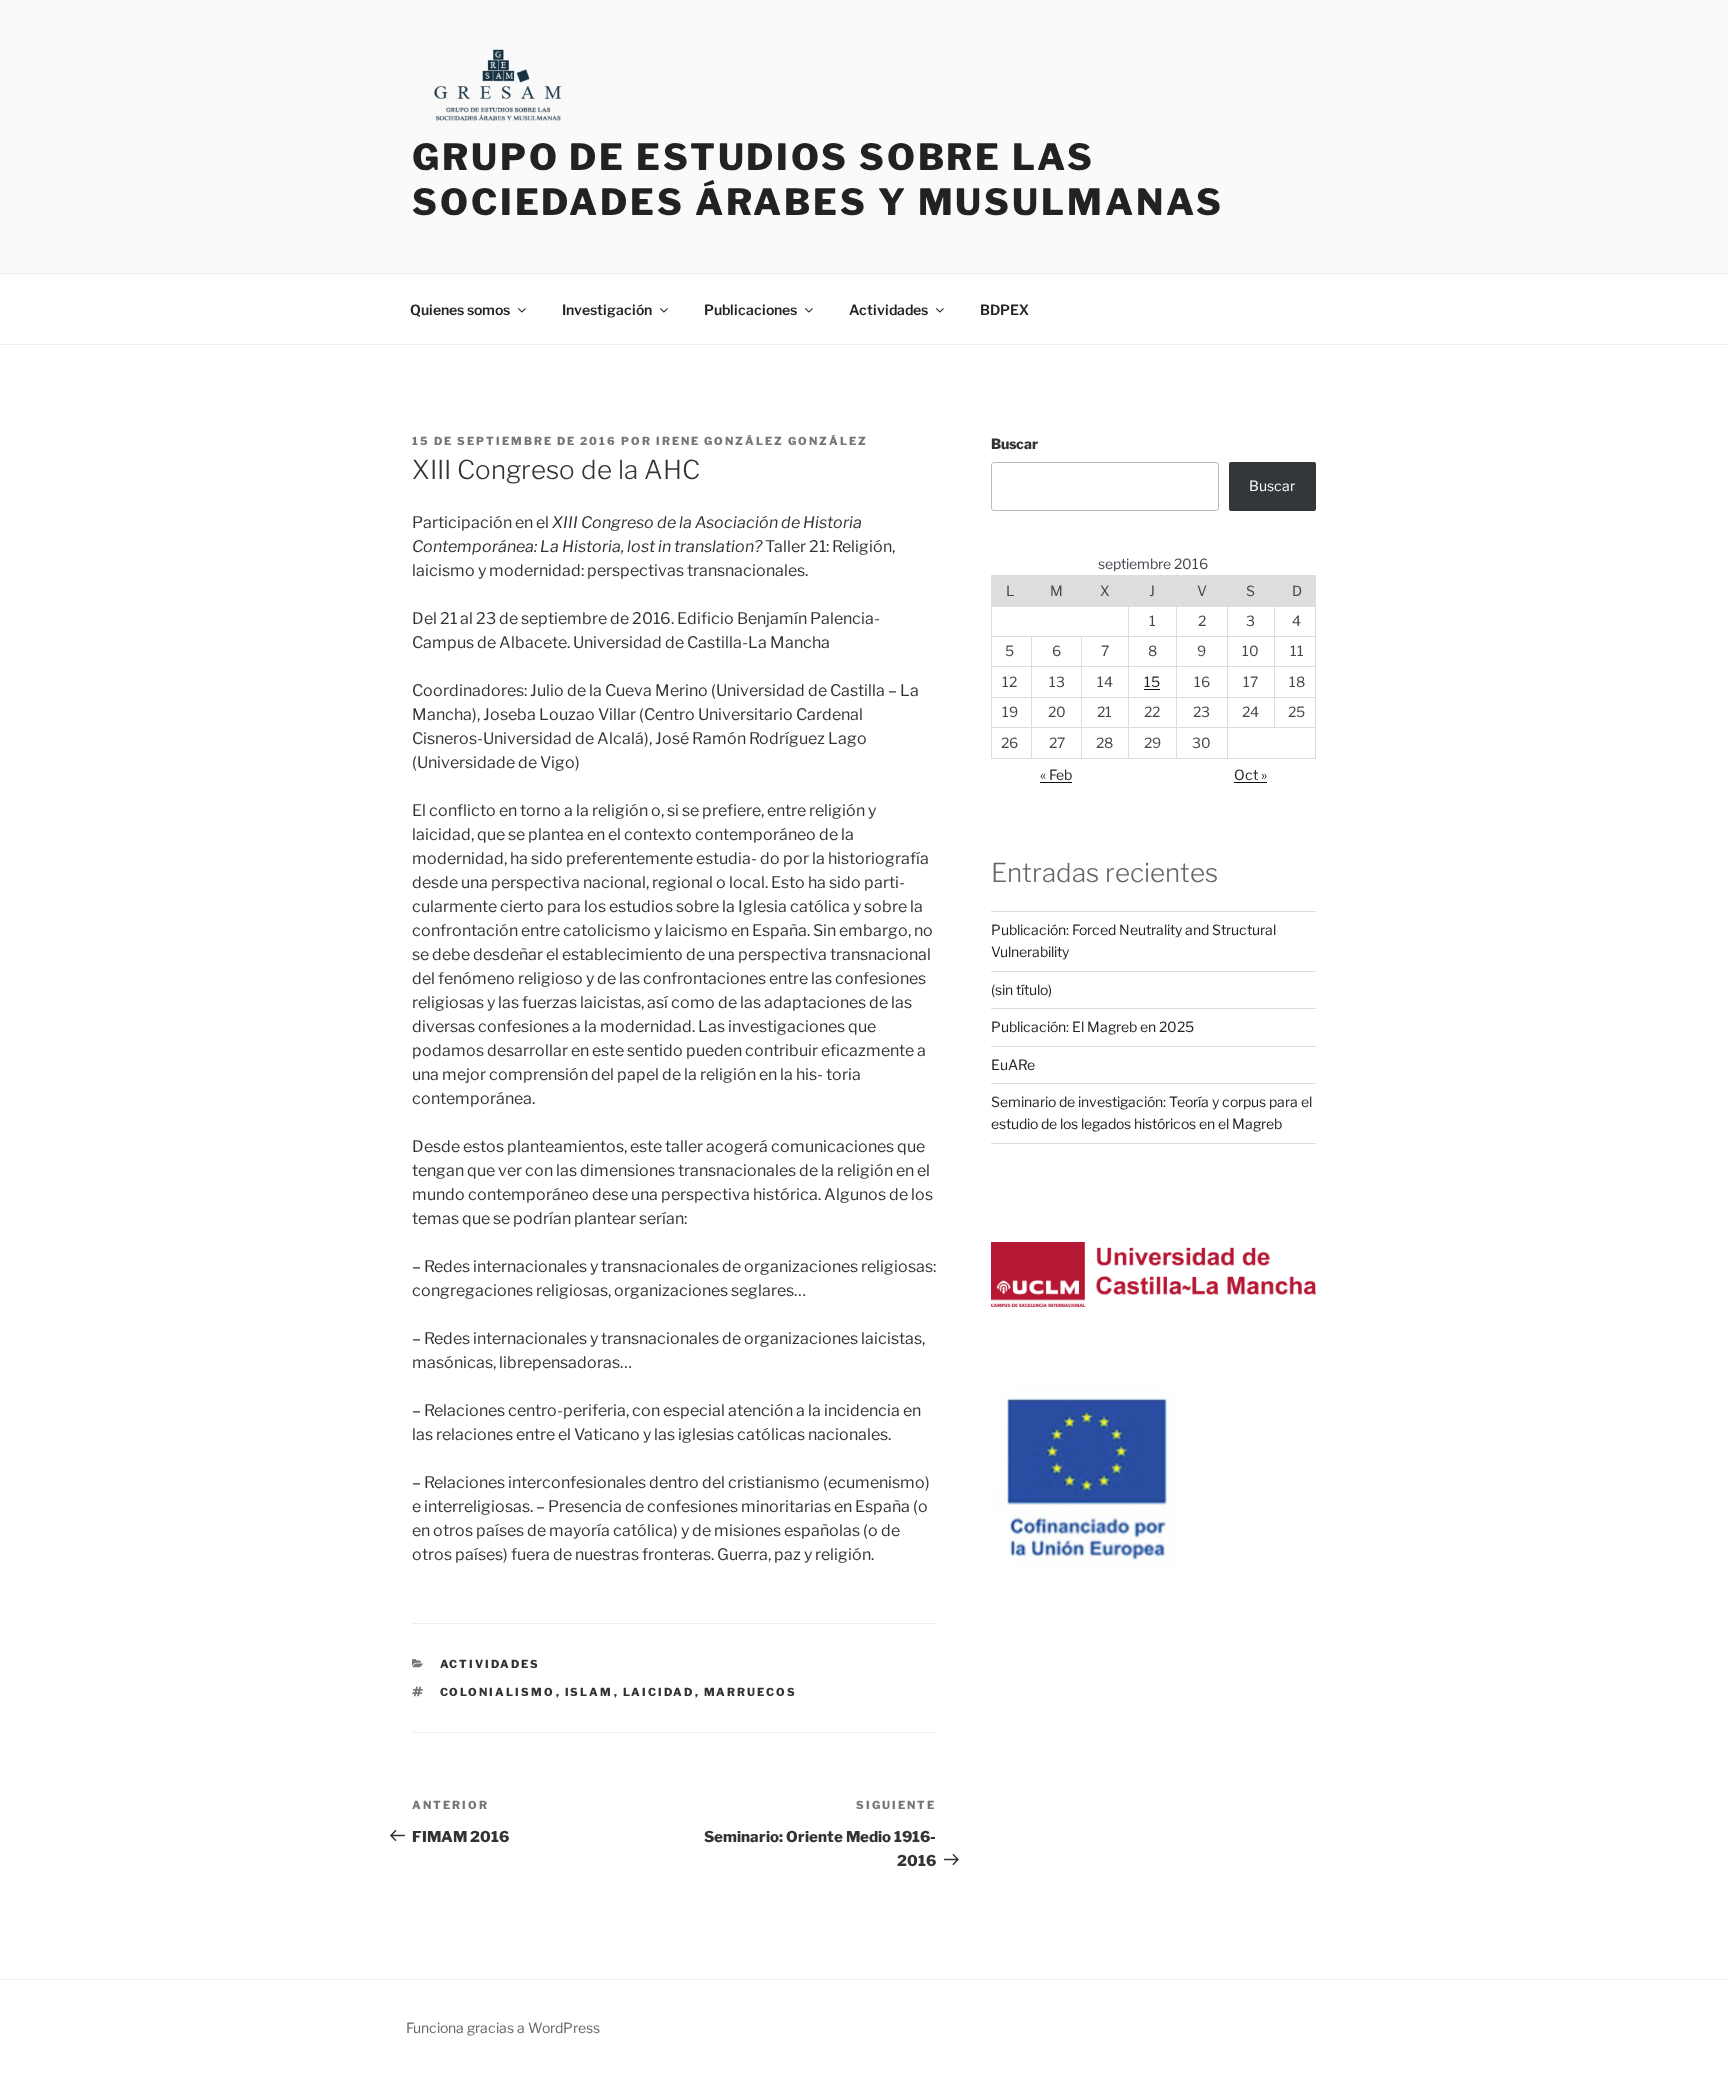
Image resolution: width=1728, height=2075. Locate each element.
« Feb (1056, 774)
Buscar (1014, 443)
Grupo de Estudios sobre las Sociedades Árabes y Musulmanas (817, 179)
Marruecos (751, 1692)
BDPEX (1004, 309)
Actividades (888, 309)
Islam (589, 1692)
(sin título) (1021, 989)
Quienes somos (460, 309)
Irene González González (762, 441)
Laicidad (659, 1692)
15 (1152, 681)
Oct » (1250, 774)
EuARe (1013, 1064)
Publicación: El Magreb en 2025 (1092, 1026)
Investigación (607, 309)
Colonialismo (498, 1692)
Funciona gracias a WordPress (503, 2027)
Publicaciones (750, 309)
